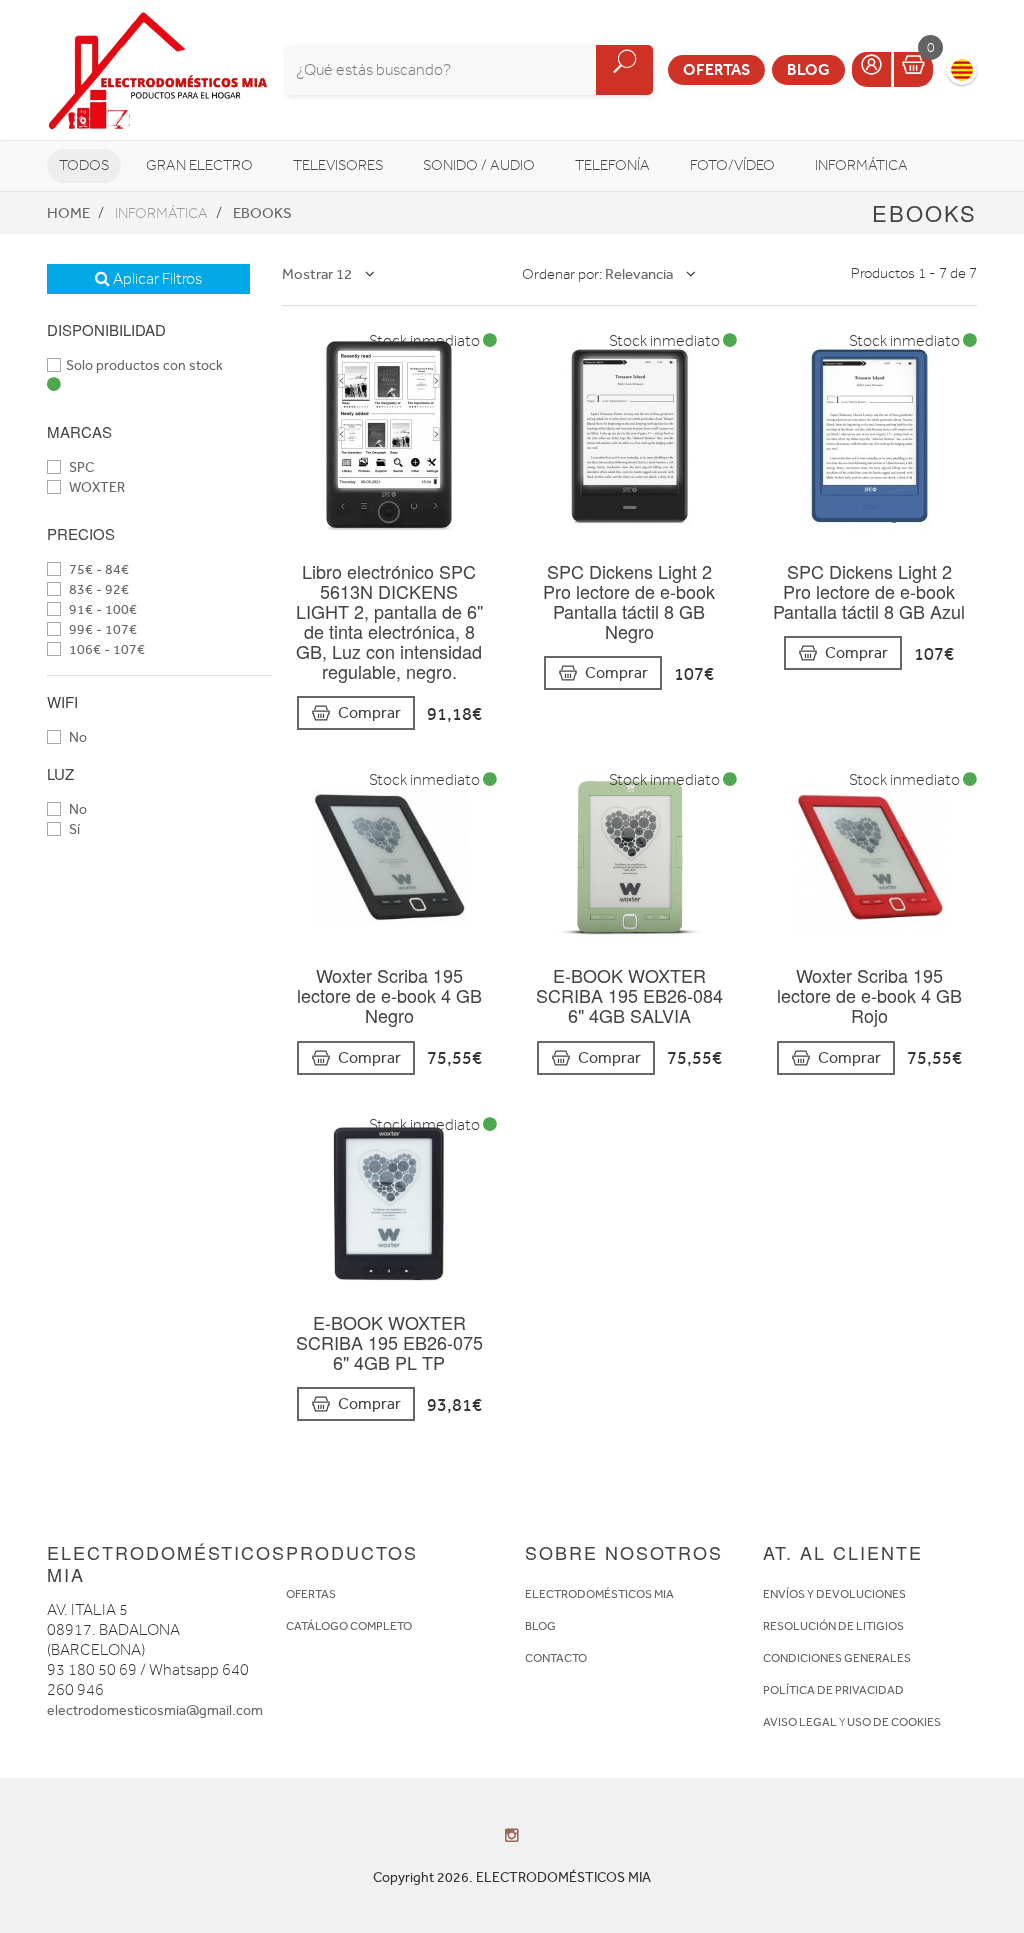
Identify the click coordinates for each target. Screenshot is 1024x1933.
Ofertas (716, 69)
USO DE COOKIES (894, 1722)
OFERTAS (311, 1594)
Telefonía (612, 165)
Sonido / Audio (479, 165)
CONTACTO (556, 1658)
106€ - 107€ (105, 649)
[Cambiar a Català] (962, 70)
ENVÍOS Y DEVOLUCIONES (834, 1594)
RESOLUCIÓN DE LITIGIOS (833, 1626)
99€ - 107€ (101, 629)
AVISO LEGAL (800, 1722)
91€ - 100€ (101, 609)
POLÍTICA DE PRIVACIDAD (833, 1690)
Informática (861, 165)
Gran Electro (199, 165)
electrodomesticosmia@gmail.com (155, 1710)
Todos (84, 165)
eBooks (262, 213)
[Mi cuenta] (871, 69)
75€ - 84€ (97, 569)
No (76, 737)
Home (68, 213)
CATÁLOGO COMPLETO (349, 1626)
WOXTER (95, 487)
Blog (808, 69)
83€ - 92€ (97, 589)
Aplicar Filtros (156, 279)
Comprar (369, 712)
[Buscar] (624, 70)
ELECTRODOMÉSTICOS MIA (599, 1594)
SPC (80, 467)
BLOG (540, 1626)
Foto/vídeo (732, 165)
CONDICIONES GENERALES (837, 1658)
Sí (73, 829)
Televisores (338, 165)
